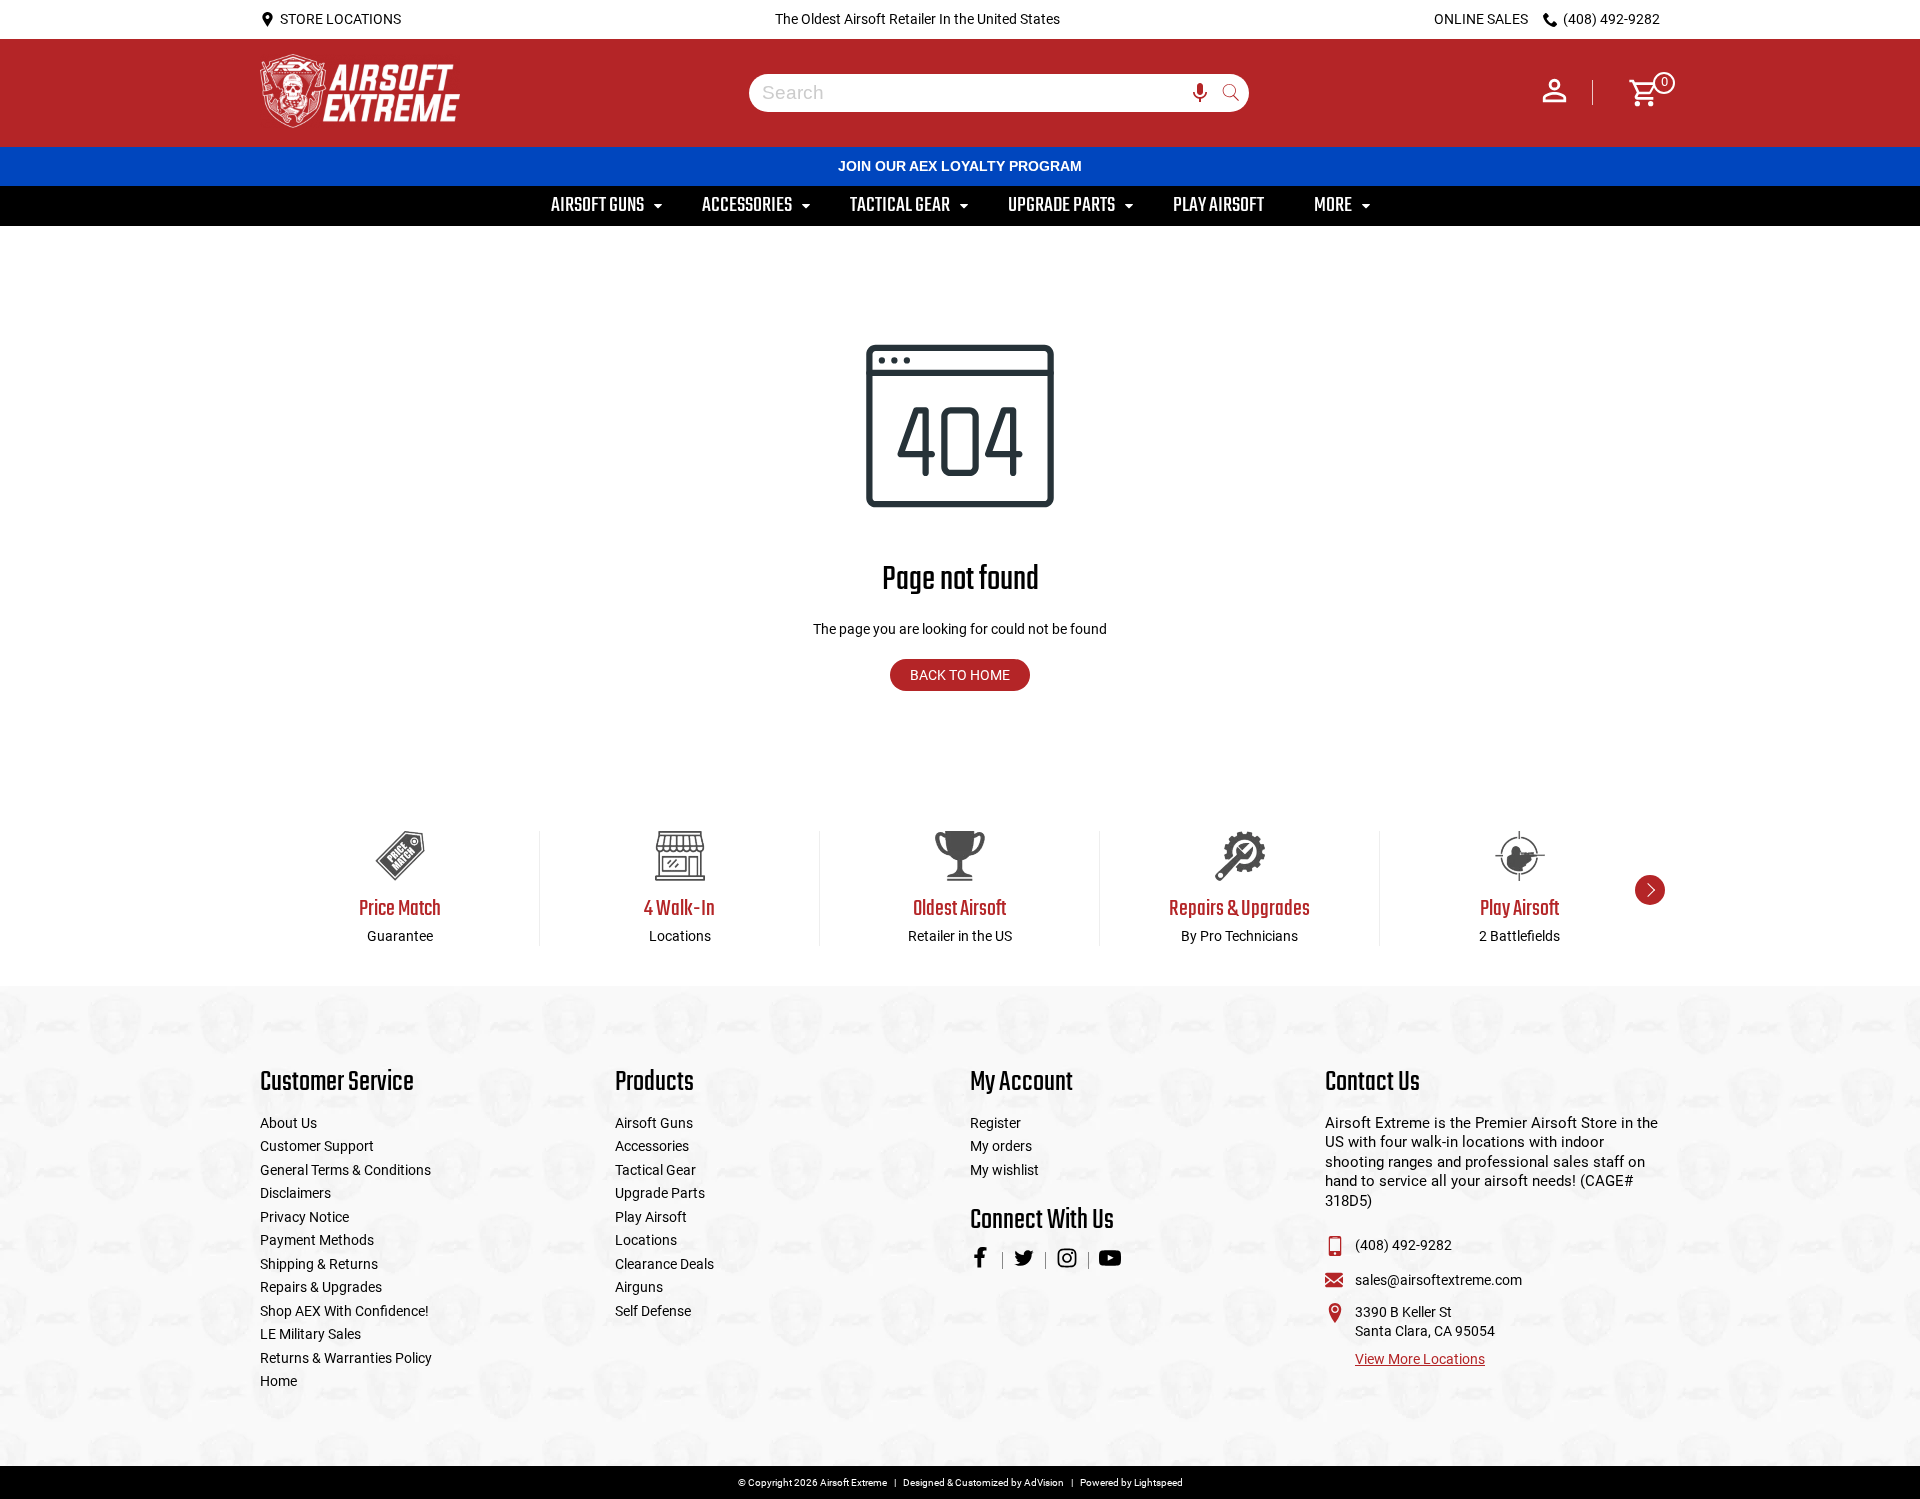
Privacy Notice (304, 1217)
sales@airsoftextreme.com (1438, 1280)
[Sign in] (1554, 93)
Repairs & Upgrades (321, 1287)
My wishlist (1004, 1170)
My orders (1001, 1146)
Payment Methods (317, 1240)
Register (995, 1123)
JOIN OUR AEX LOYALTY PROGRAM (960, 166)
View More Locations (1420, 1359)
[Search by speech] (1200, 93)
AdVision (1044, 1482)
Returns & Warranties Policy (346, 1358)
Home (278, 1381)
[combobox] (984, 93)
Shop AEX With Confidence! (344, 1311)
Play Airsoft (651, 1217)
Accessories (652, 1146)
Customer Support (317, 1146)
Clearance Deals (664, 1264)
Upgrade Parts (660, 1193)
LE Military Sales (310, 1334)
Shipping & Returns (319, 1264)
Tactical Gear (655, 1170)
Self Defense (653, 1311)
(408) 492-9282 (1403, 1245)
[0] (1636, 93)
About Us (288, 1123)
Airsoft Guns (654, 1123)
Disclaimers (295, 1193)
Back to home (960, 675)
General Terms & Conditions (345, 1170)
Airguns (639, 1287)
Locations (646, 1240)
